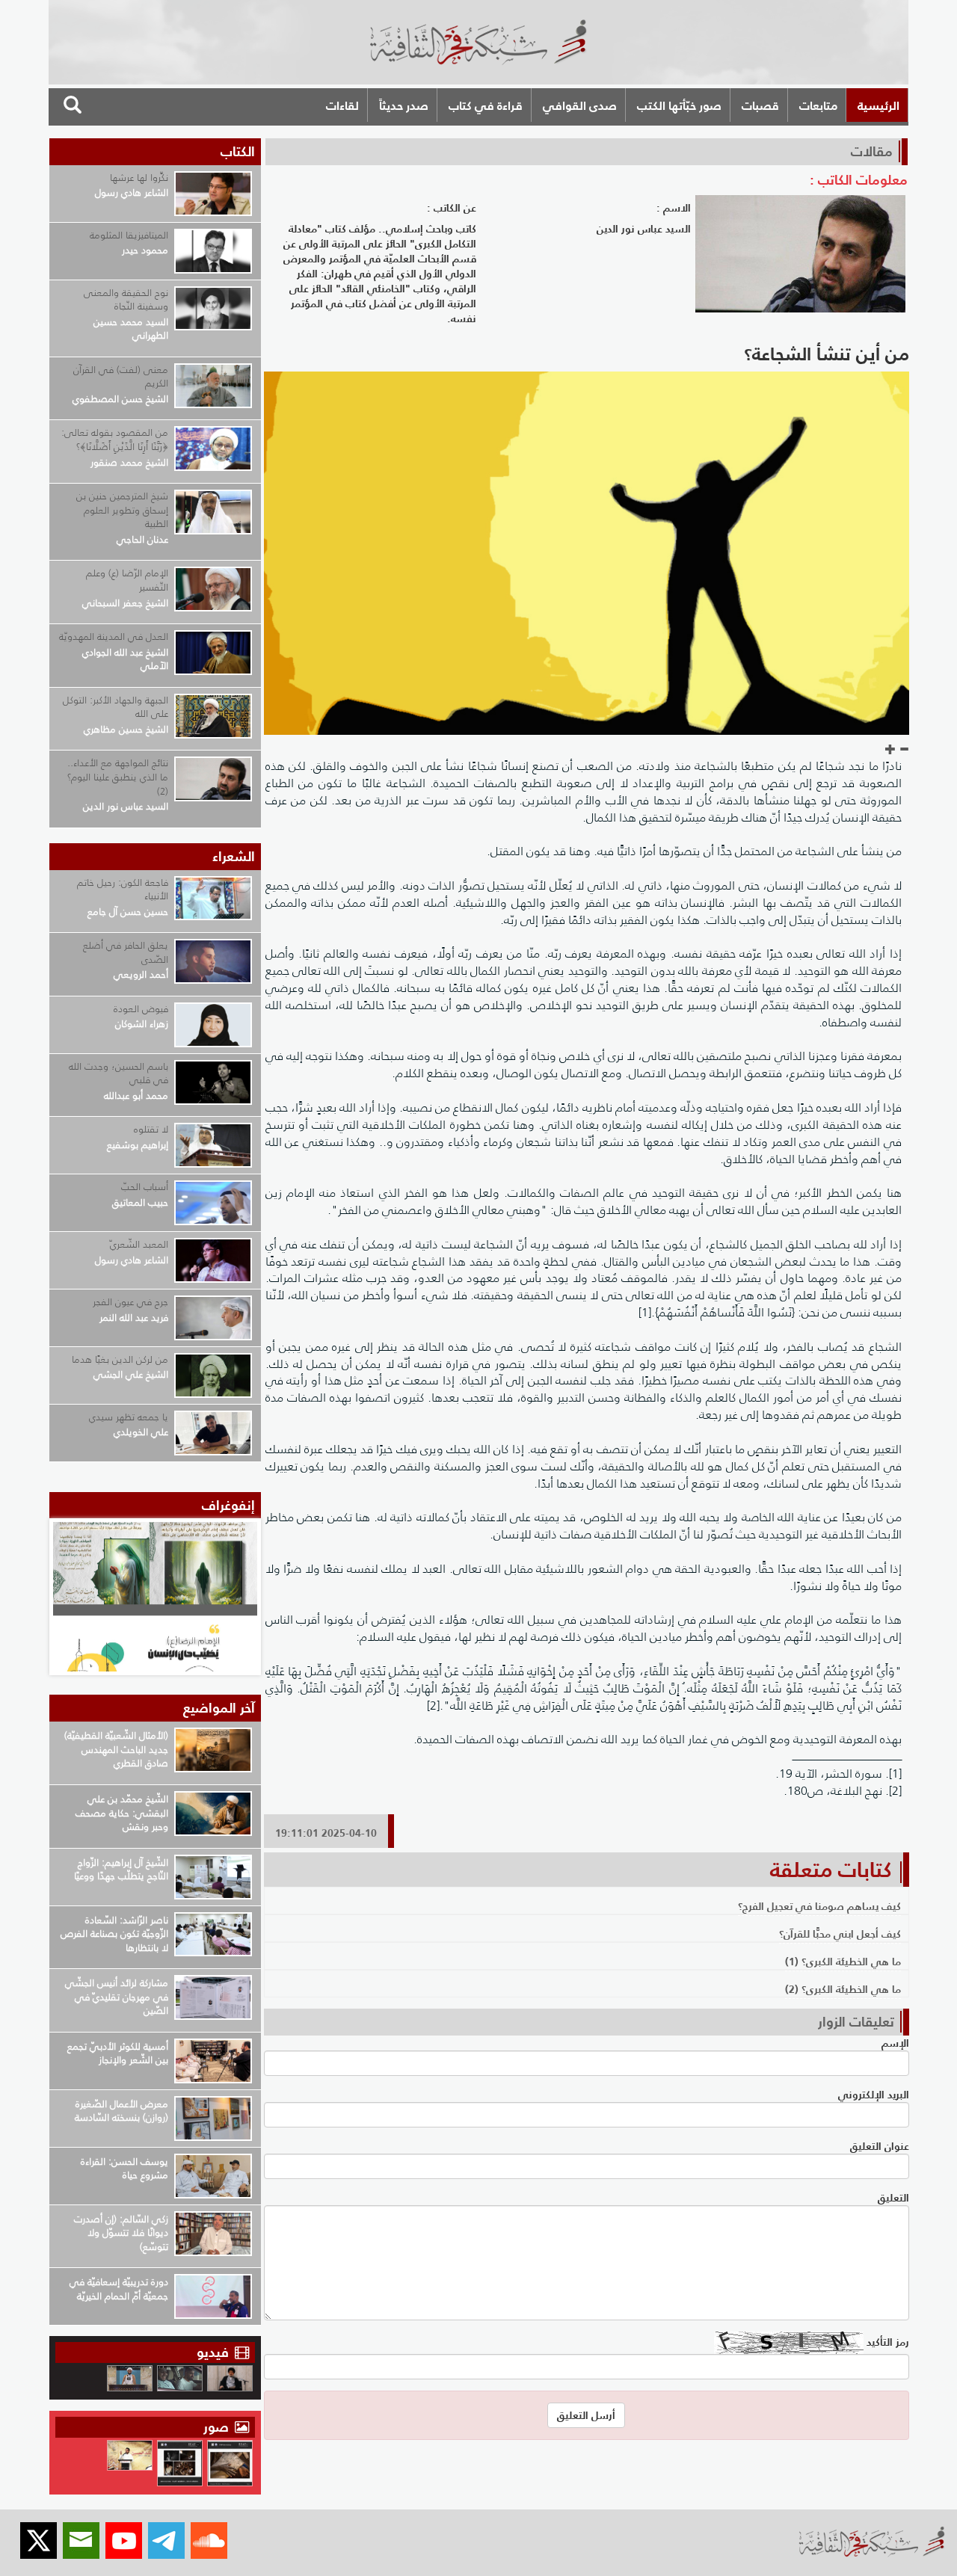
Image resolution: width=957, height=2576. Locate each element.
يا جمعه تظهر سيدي (129, 1417)
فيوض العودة (141, 1009)
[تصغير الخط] (904, 750)
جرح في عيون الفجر (130, 1302)
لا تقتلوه (151, 1129)
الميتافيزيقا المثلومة (129, 235)
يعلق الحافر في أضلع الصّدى (126, 952)
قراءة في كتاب (486, 105)
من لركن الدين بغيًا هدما (120, 1359)
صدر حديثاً (404, 105)
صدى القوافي (580, 105)
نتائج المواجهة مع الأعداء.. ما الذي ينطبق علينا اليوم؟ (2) (118, 777)
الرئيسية (878, 105)
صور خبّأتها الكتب (679, 105)
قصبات (760, 105)
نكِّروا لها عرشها (139, 178)
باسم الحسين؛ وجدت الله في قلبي (119, 1073)
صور (218, 2427)
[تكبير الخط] (890, 750)
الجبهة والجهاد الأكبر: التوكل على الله (116, 707)
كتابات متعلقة (831, 1870)
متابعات (818, 105)
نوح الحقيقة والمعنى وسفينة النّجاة (126, 300)
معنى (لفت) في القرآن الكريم (121, 377)
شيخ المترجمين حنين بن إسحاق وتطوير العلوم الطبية (122, 510)
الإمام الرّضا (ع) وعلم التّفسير (127, 580)
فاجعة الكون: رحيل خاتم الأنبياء (123, 890)
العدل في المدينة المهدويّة (114, 637)
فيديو (213, 2352)
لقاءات (342, 105)
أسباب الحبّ (145, 1187)
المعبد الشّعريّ (139, 1244)
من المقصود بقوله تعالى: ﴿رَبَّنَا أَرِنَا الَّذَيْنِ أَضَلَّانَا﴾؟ (115, 440)
